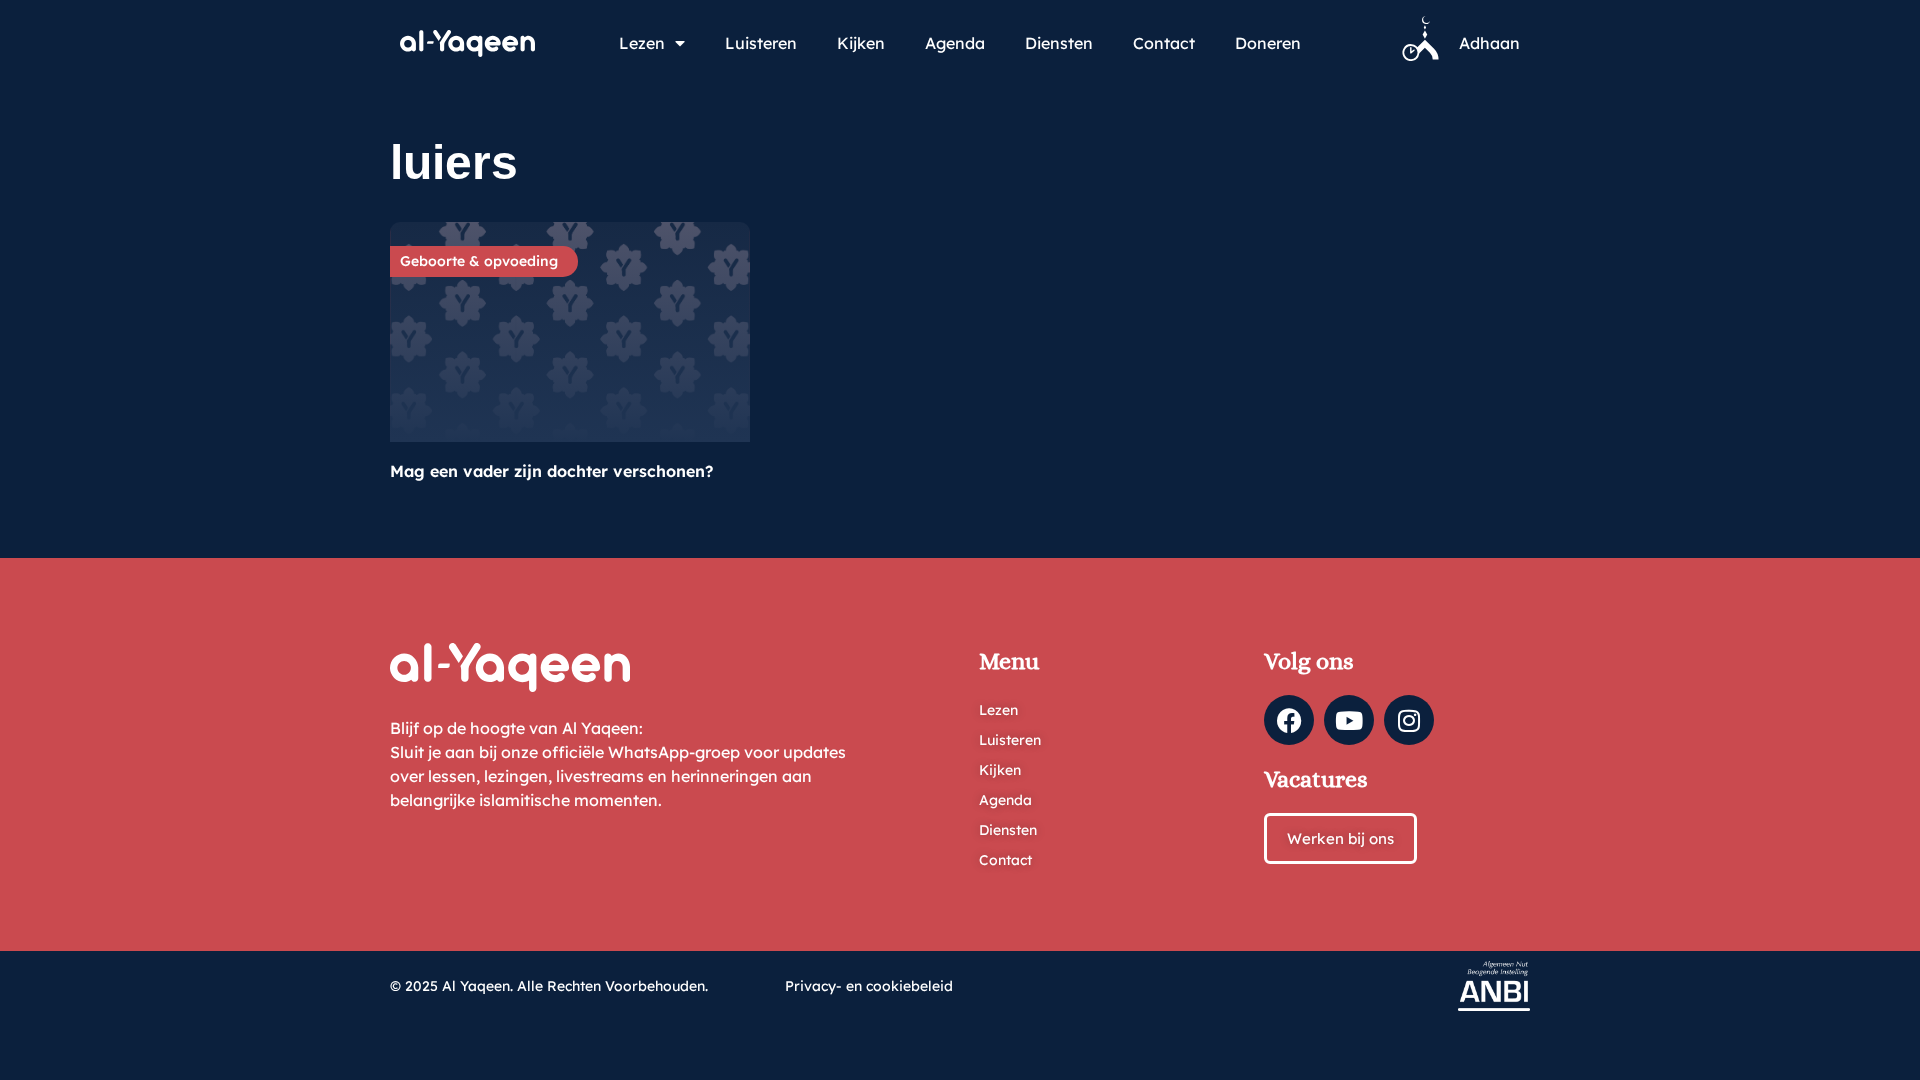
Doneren (1268, 43)
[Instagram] (1409, 720)
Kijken (861, 43)
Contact (1164, 43)
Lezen (642, 43)
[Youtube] (1349, 720)
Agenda (955, 43)
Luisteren (761, 43)
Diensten (1059, 43)
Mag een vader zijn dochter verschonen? (551, 471)
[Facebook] (1289, 720)
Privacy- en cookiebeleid (869, 986)
